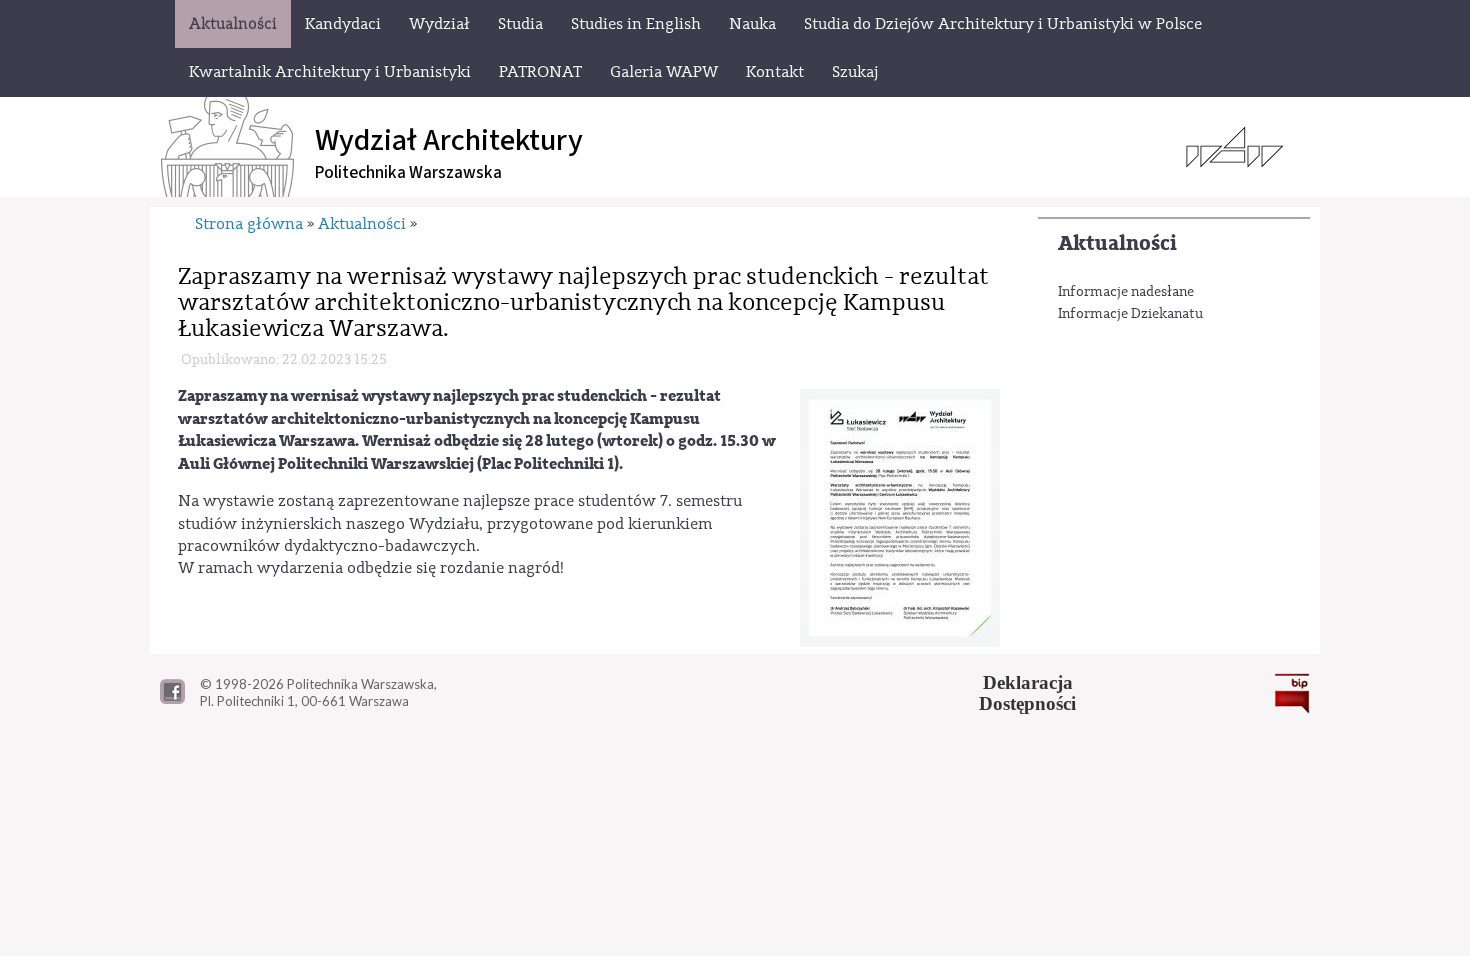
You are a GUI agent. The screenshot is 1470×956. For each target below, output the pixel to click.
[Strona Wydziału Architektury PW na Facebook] (172, 699)
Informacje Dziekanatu (1130, 314)
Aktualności (1117, 243)
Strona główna (249, 224)
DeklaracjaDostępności (1027, 693)
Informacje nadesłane (1126, 292)
